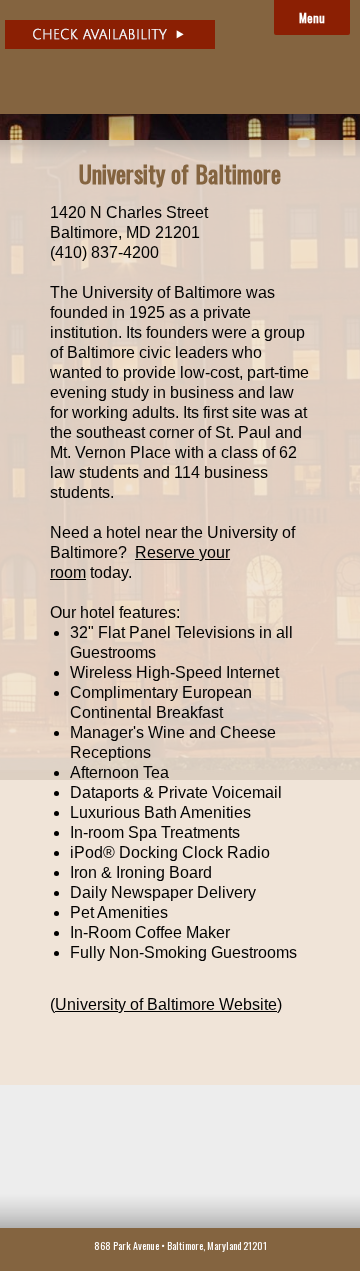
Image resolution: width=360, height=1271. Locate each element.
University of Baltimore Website (166, 1004)
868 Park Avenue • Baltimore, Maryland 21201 (180, 1245)
